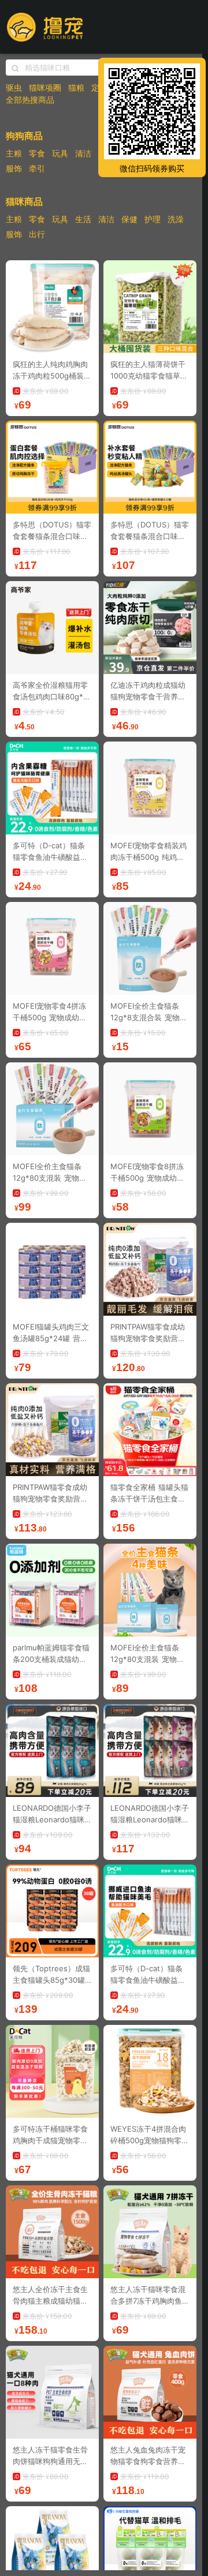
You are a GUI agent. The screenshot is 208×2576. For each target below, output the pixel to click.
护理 (153, 219)
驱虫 (14, 87)
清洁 (83, 153)
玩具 (60, 153)
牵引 (37, 168)
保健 (129, 219)
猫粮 (76, 87)
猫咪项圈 (45, 87)
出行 (37, 234)
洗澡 (176, 219)
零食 (37, 153)
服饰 (14, 168)
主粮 (14, 153)
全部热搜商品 (30, 100)
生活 (83, 219)
